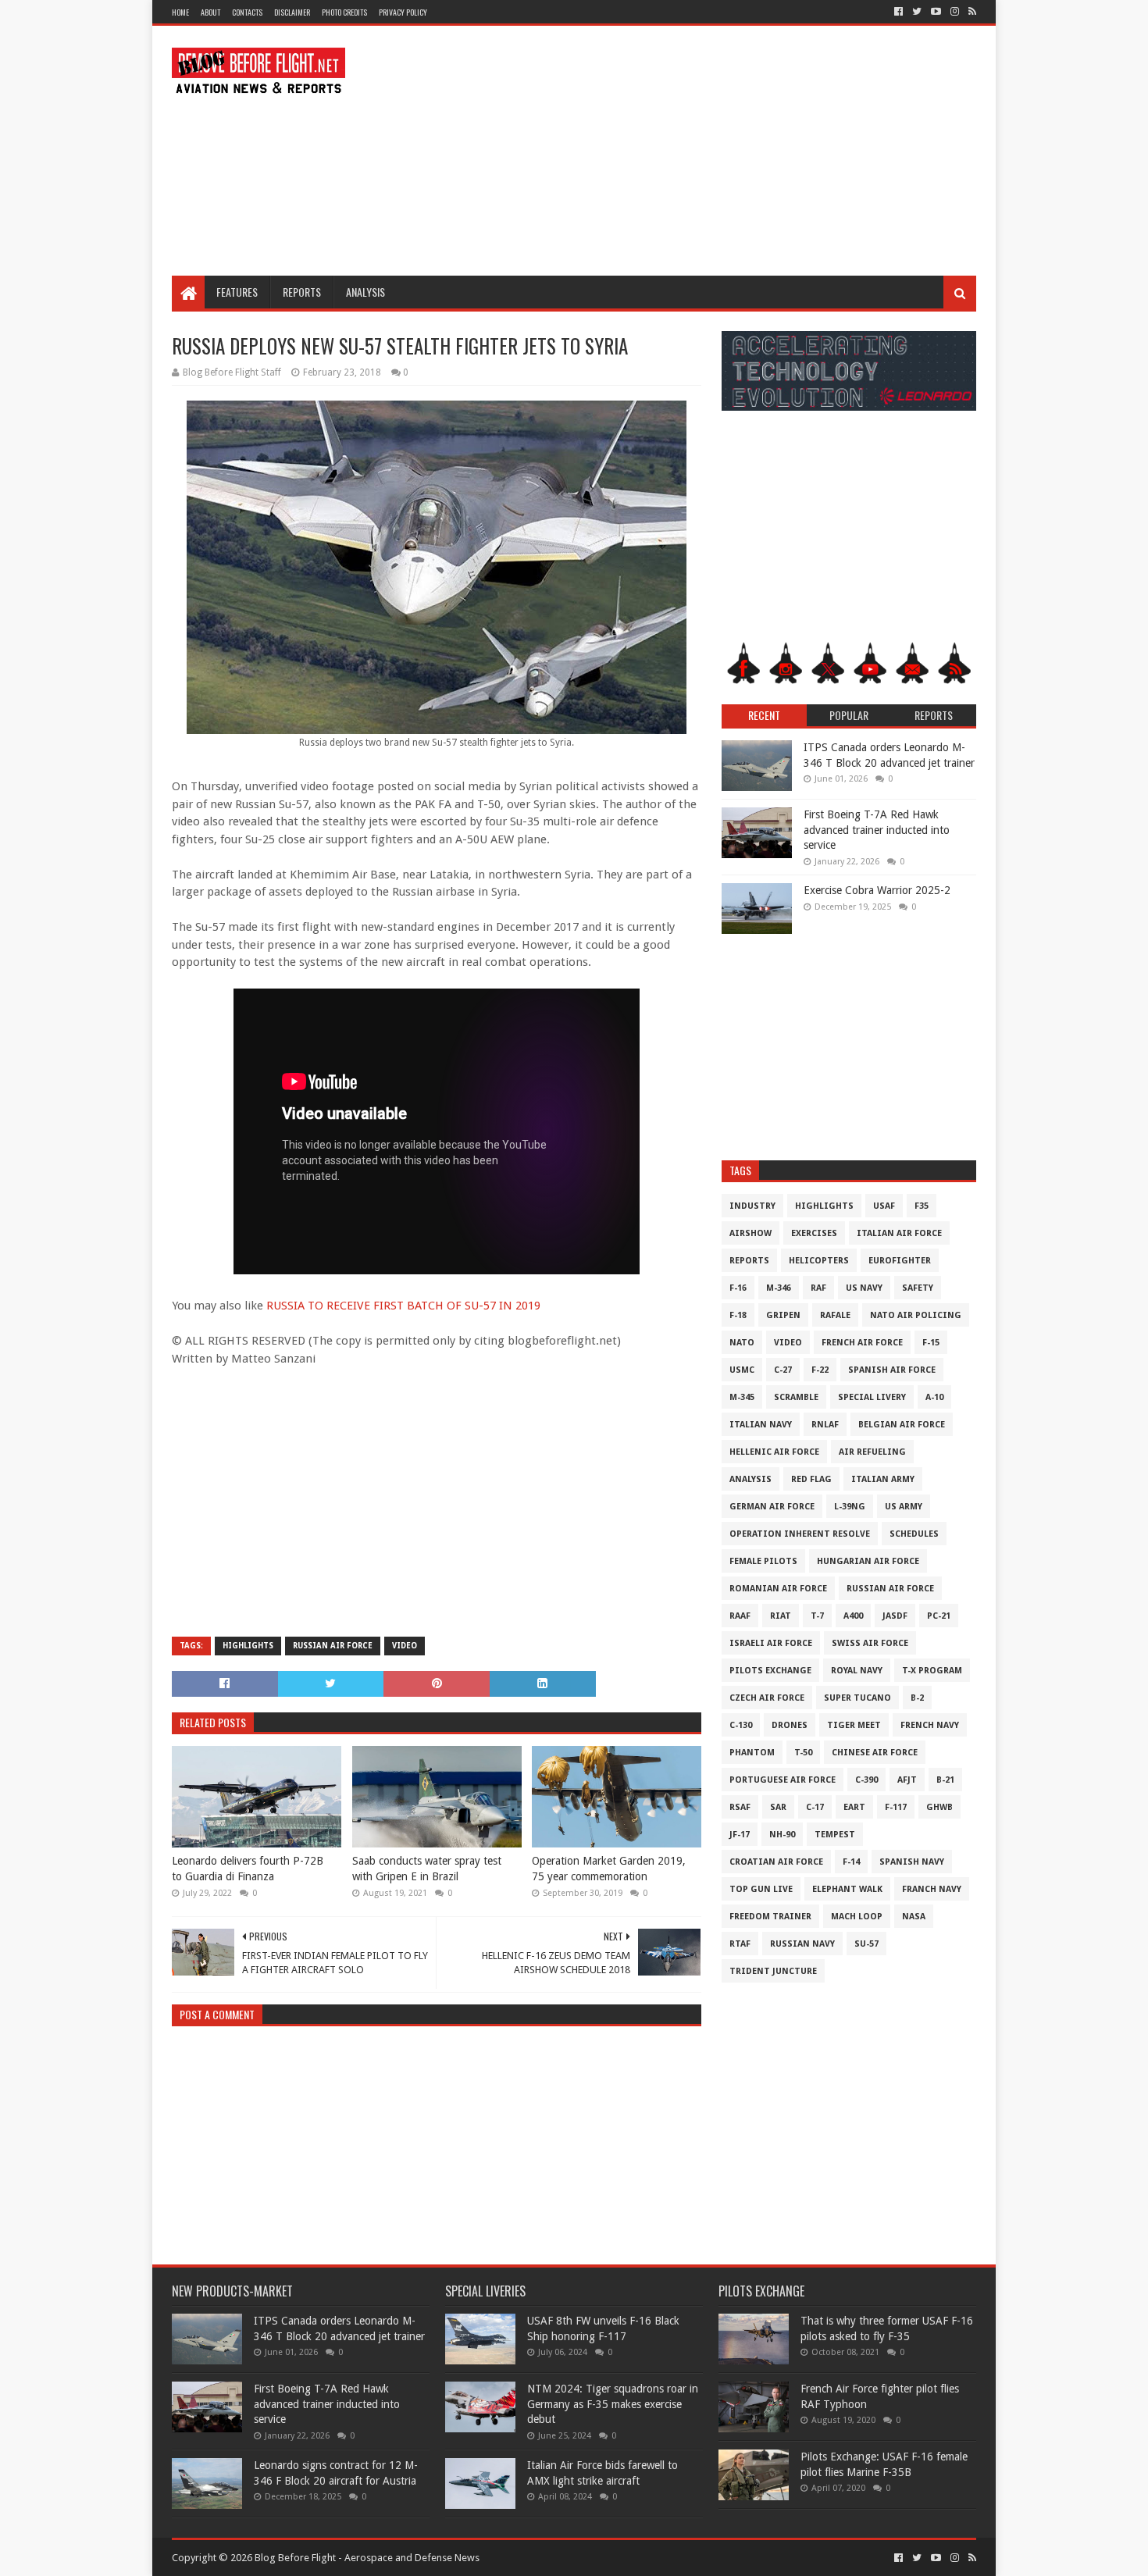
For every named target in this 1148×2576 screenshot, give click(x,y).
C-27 (783, 1370)
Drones (790, 1725)
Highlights (248, 1646)
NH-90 (782, 1835)
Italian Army (883, 1479)
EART (854, 1807)
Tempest (835, 1835)
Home (180, 12)
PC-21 (939, 1616)
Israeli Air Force (771, 1643)
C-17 (815, 1807)
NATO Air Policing (916, 1315)
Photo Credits (344, 12)
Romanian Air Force (778, 1589)
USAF (884, 1206)
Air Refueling (872, 1452)
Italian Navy (761, 1425)
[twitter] (917, 12)
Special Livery (872, 1397)
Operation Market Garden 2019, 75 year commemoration (609, 1869)
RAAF (740, 1616)
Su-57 (866, 1944)
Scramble (796, 1397)
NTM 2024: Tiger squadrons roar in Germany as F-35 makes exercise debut (613, 2404)
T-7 (817, 1616)
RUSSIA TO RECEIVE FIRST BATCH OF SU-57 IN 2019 (403, 1306)
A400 (853, 1616)
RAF (818, 1288)
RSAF (740, 1807)
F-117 (896, 1807)
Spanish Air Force (892, 1370)
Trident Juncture (773, 1971)
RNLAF (825, 1425)
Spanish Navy (912, 1862)
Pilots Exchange (770, 1671)
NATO (742, 1343)
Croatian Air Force (776, 1862)
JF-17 (740, 1835)
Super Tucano (857, 1698)
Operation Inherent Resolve (800, 1534)
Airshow (750, 1233)
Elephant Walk (847, 1889)
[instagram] (955, 12)
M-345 (742, 1397)
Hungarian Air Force (868, 1561)
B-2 (917, 1698)
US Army (904, 1507)
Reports (302, 292)
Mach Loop (857, 1917)
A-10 (934, 1397)
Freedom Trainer (770, 1917)
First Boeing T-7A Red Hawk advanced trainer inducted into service (877, 830)
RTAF (740, 1944)
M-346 (779, 1288)
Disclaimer (292, 12)
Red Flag (811, 1479)
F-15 (931, 1343)
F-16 (738, 1288)
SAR (778, 1807)
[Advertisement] (692, 151)
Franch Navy (932, 1889)
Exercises (814, 1233)
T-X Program (932, 1671)
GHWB (939, 1807)
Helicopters (819, 1261)
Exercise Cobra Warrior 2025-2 (877, 890)
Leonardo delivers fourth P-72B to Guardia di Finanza (248, 1869)
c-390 (866, 1780)
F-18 (738, 1315)
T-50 (803, 1753)
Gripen (783, 1315)
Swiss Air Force (870, 1643)
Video (405, 1646)
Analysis (365, 292)
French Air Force (862, 1343)
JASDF (895, 1616)
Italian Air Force (899, 1233)
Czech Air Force (767, 1698)
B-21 (945, 1780)
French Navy (930, 1725)
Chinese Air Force (875, 1753)
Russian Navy (802, 1944)
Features (237, 292)
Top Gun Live (761, 1889)
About (210, 12)
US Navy (864, 1288)
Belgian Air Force (902, 1425)
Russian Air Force (333, 1646)
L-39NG (850, 1507)
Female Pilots (763, 1561)
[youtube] (936, 12)
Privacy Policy (403, 12)
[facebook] (898, 12)
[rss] (971, 12)
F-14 (851, 1862)
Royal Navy (857, 1671)
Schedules (914, 1534)
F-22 (820, 1370)
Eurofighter (900, 1261)
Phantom (752, 1753)
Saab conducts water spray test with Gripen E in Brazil (427, 1869)
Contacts (247, 12)
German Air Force (772, 1507)
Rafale (835, 1315)
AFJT (907, 1780)
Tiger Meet (854, 1725)
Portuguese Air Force (783, 1780)
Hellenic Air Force (774, 1452)
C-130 (741, 1725)
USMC (742, 1370)
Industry (752, 1206)
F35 (922, 1206)
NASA (914, 1917)
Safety (918, 1288)
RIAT (781, 1616)
